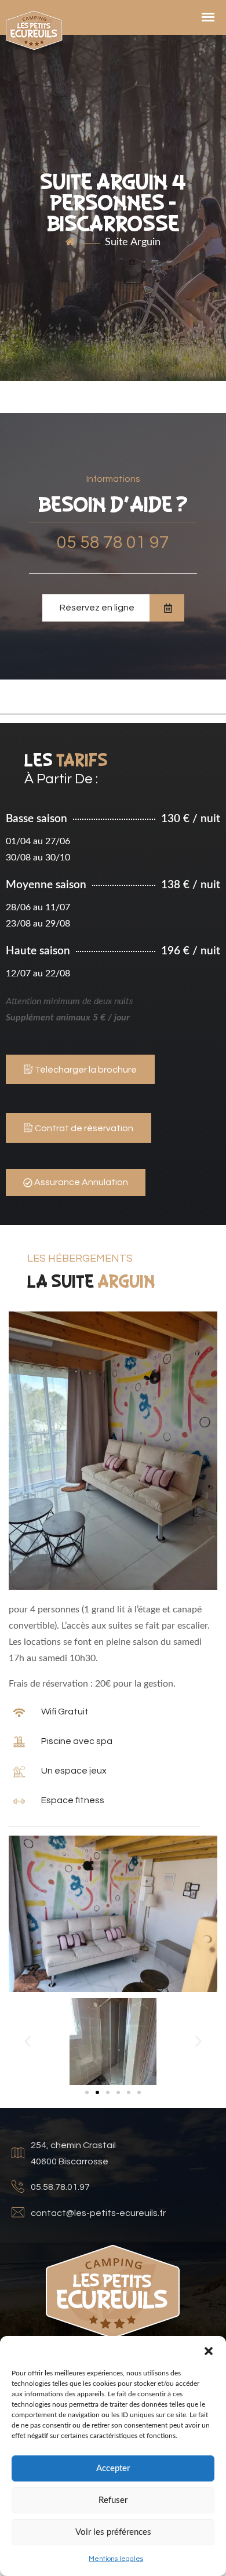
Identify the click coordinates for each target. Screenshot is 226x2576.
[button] (209, 2350)
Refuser (113, 2500)
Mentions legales (116, 2559)
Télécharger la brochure (85, 1070)
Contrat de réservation (83, 1128)
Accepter (113, 2468)
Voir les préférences (113, 2532)
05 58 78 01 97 (113, 542)
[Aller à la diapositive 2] (97, 2092)
